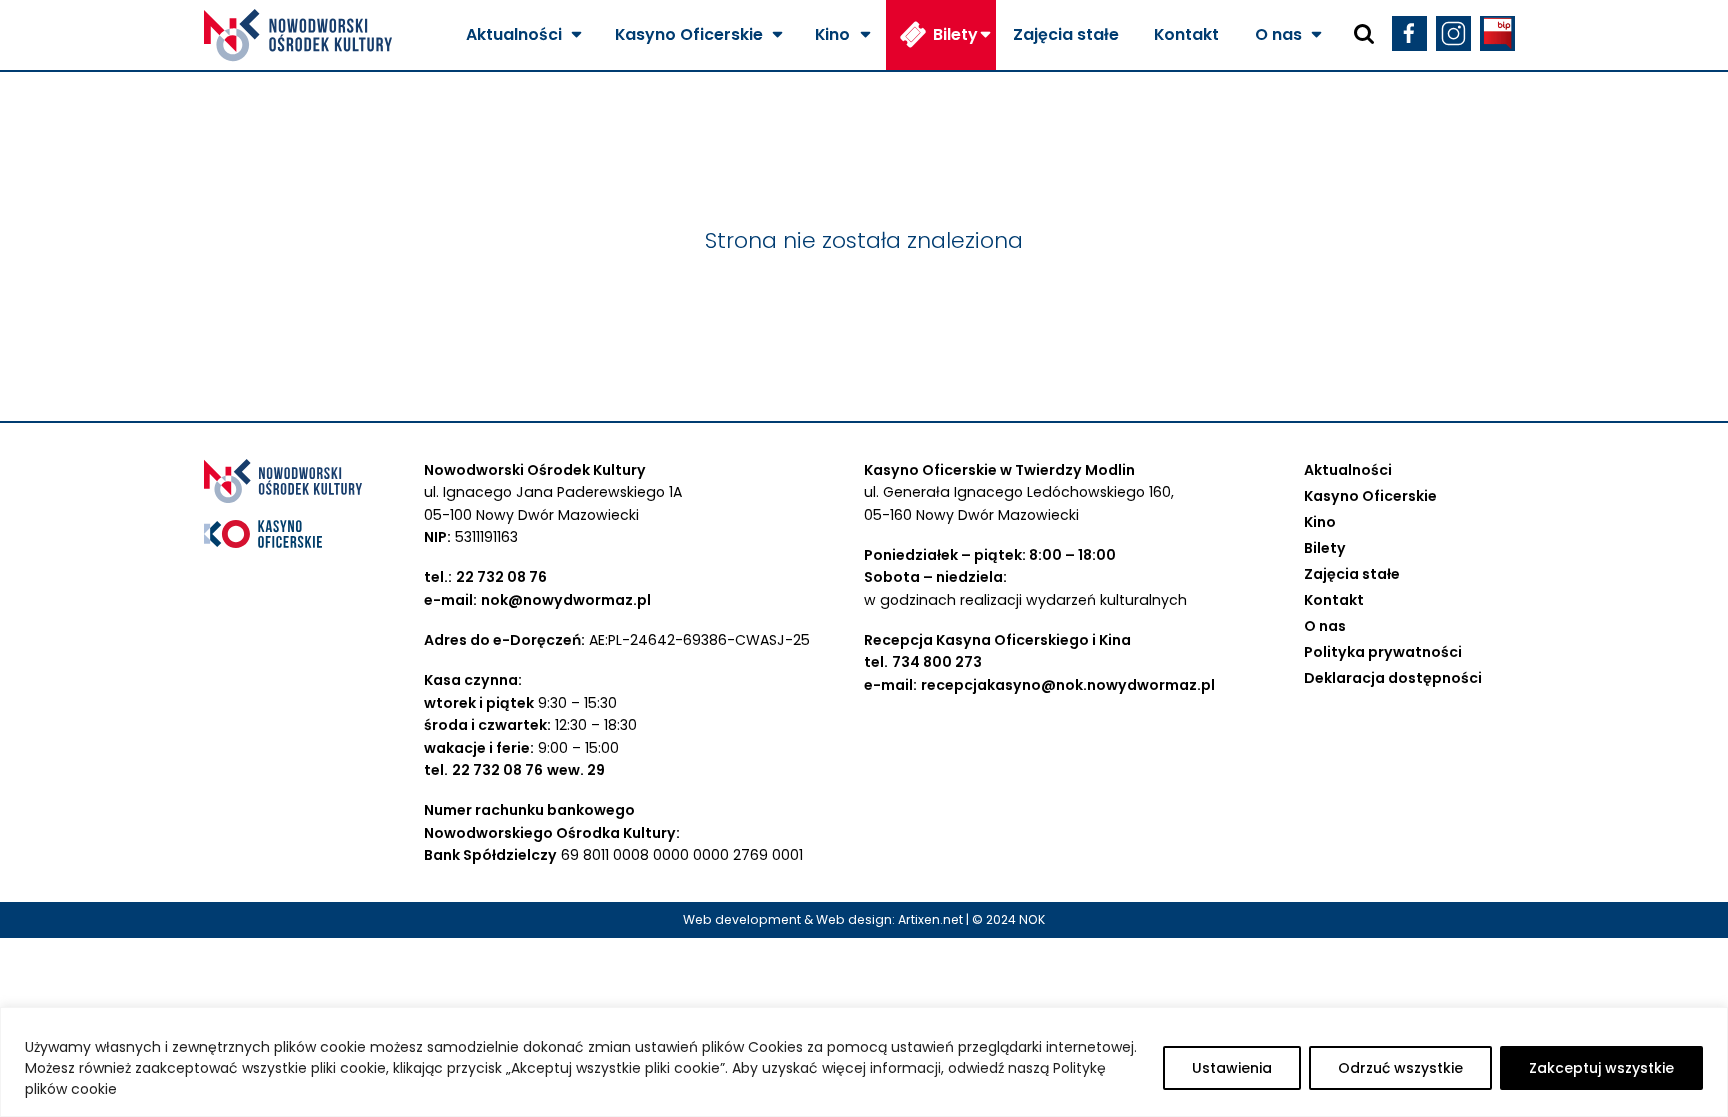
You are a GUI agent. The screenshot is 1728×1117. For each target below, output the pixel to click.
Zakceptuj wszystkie (1601, 1068)
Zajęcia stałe (1066, 34)
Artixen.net (930, 919)
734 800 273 (937, 662)
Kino (832, 34)
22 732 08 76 (501, 577)
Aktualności (514, 34)
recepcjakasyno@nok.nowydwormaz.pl (1068, 685)
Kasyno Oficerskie (689, 34)
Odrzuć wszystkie (1400, 1068)
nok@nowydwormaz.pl (566, 600)
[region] (864, 1062)
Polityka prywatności (1383, 652)
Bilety (955, 34)
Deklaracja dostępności (1393, 678)
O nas (1278, 34)
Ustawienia (1232, 1068)
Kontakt (1186, 34)
